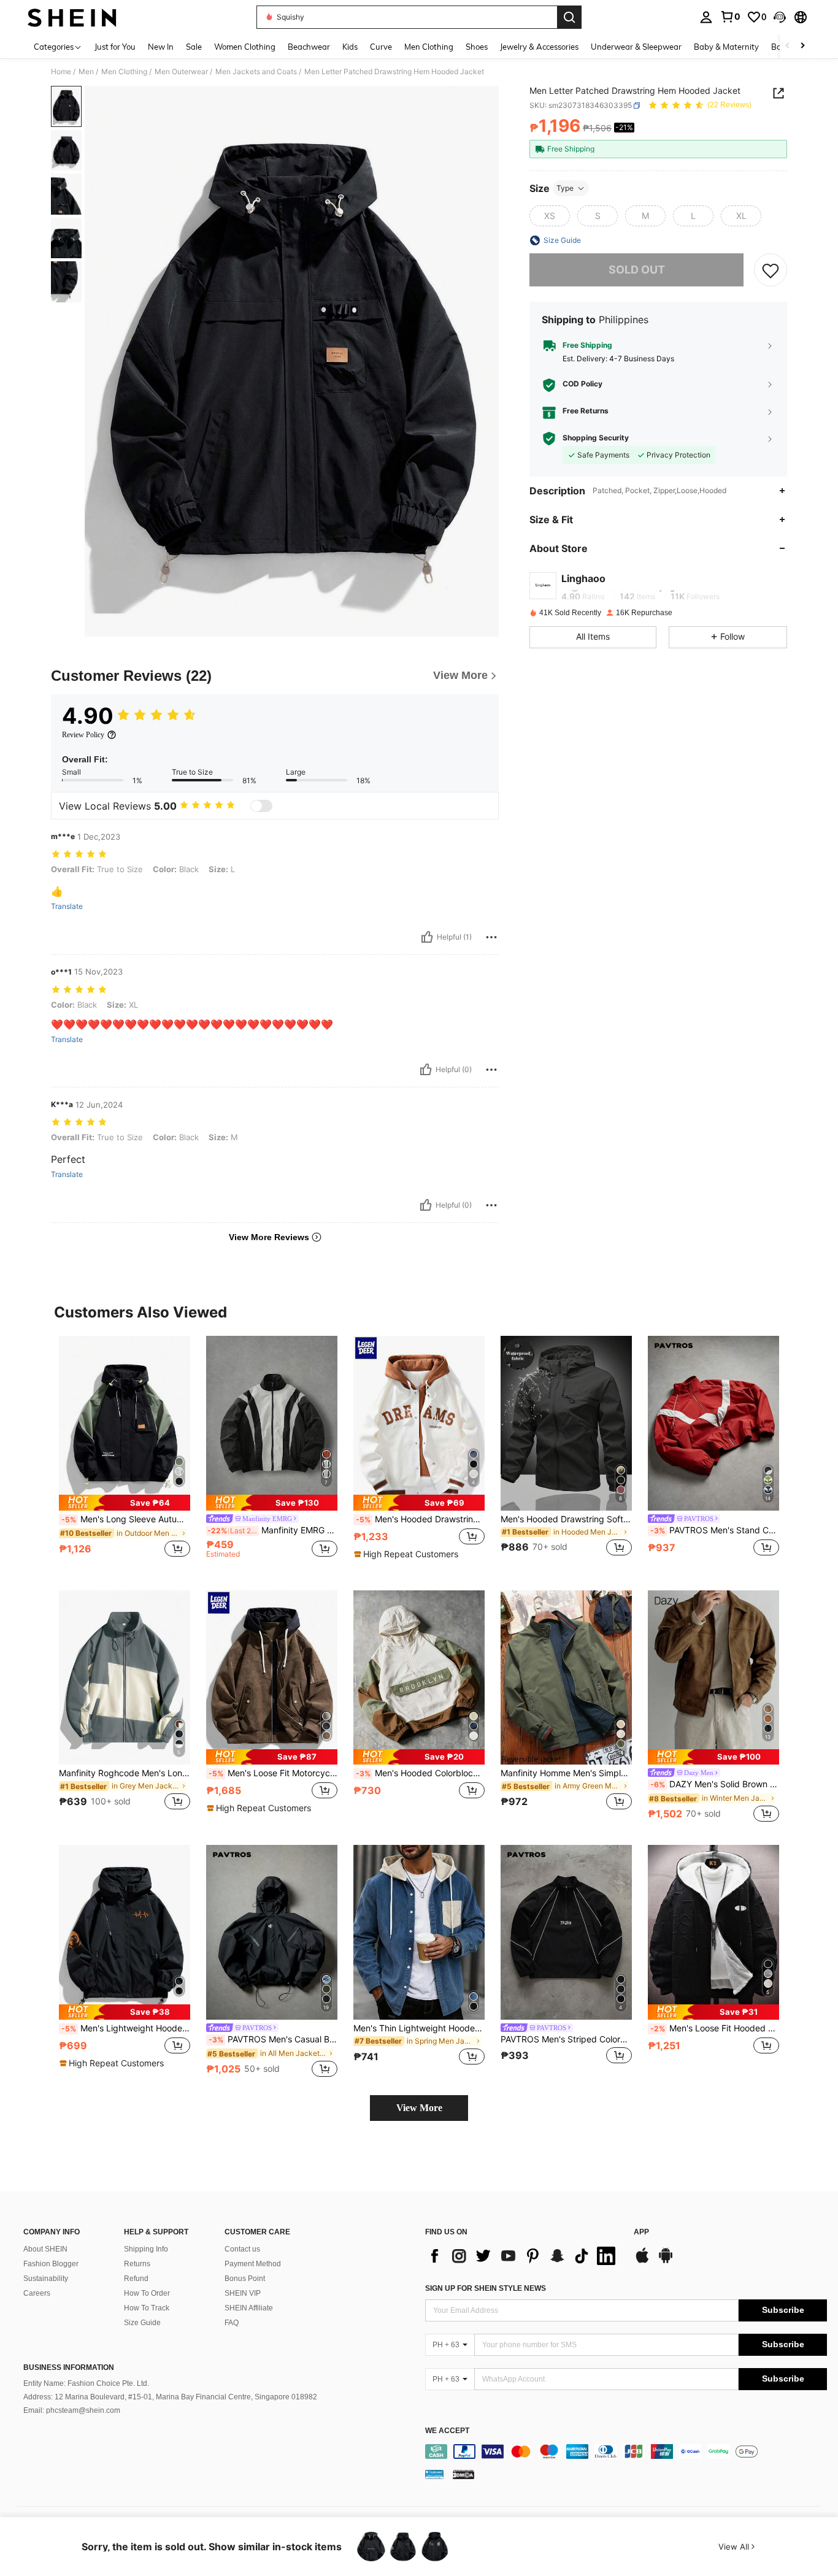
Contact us (242, 2249)
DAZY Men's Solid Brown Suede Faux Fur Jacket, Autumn (715, 1784)
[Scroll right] (802, 46)
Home (61, 72)
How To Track (147, 2308)
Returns (137, 2264)
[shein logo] (72, 17)
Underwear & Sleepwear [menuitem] (636, 47)
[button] (780, 17)
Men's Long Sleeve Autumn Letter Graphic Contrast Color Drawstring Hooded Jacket (126, 1519)
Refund (136, 2279)
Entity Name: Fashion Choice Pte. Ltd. (86, 2383)
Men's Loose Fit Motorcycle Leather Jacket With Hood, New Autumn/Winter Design (273, 1773)
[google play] (666, 2261)
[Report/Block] (491, 937)
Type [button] (565, 188)
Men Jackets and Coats (256, 72)
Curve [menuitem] (381, 47)
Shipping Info (146, 2249)
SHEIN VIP (243, 2293)
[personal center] (706, 17)
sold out (637, 270)
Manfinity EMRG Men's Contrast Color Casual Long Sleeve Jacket (272, 1530)
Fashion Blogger (51, 2264)
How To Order (147, 2293)
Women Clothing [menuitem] (245, 47)
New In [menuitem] (161, 47)
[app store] (642, 2261)
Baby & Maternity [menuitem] (726, 47)
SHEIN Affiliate (249, 2308)
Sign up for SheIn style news (486, 2288)
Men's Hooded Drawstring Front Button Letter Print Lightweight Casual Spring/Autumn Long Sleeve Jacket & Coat (420, 1519)
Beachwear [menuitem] (309, 47)
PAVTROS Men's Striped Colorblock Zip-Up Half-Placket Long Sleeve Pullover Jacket (566, 2039)
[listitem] (125, 1453)
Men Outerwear (181, 72)
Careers (37, 2293)
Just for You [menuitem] (115, 47)
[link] (730, 17)
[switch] (261, 806)
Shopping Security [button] (596, 439)
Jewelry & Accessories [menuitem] (539, 47)
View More (419, 2108)
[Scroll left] (788, 46)
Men (86, 72)
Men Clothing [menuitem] (429, 47)
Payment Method (253, 2264)
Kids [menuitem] (350, 47)
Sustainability (46, 2279)
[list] (523, 2256)
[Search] (569, 17)
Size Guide (142, 2323)
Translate (67, 907)
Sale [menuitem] (194, 47)
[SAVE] (771, 270)
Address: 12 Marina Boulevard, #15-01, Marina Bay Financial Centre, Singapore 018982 (170, 2397)
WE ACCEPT (447, 2431)
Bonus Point (245, 2279)
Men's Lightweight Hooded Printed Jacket (126, 2028)
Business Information (69, 2367)
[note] (125, 1502)
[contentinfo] (626, 2451)
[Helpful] (427, 937)
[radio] (550, 216)
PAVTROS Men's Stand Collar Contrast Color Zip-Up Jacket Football (715, 1530)
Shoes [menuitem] (477, 47)
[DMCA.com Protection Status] (463, 2474)
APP (641, 2232)
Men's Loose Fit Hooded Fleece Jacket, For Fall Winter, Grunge (715, 2028)
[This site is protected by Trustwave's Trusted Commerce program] (434, 2474)
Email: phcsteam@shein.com (72, 2410)
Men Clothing (124, 72)
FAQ (232, 2323)
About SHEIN (45, 2249)
